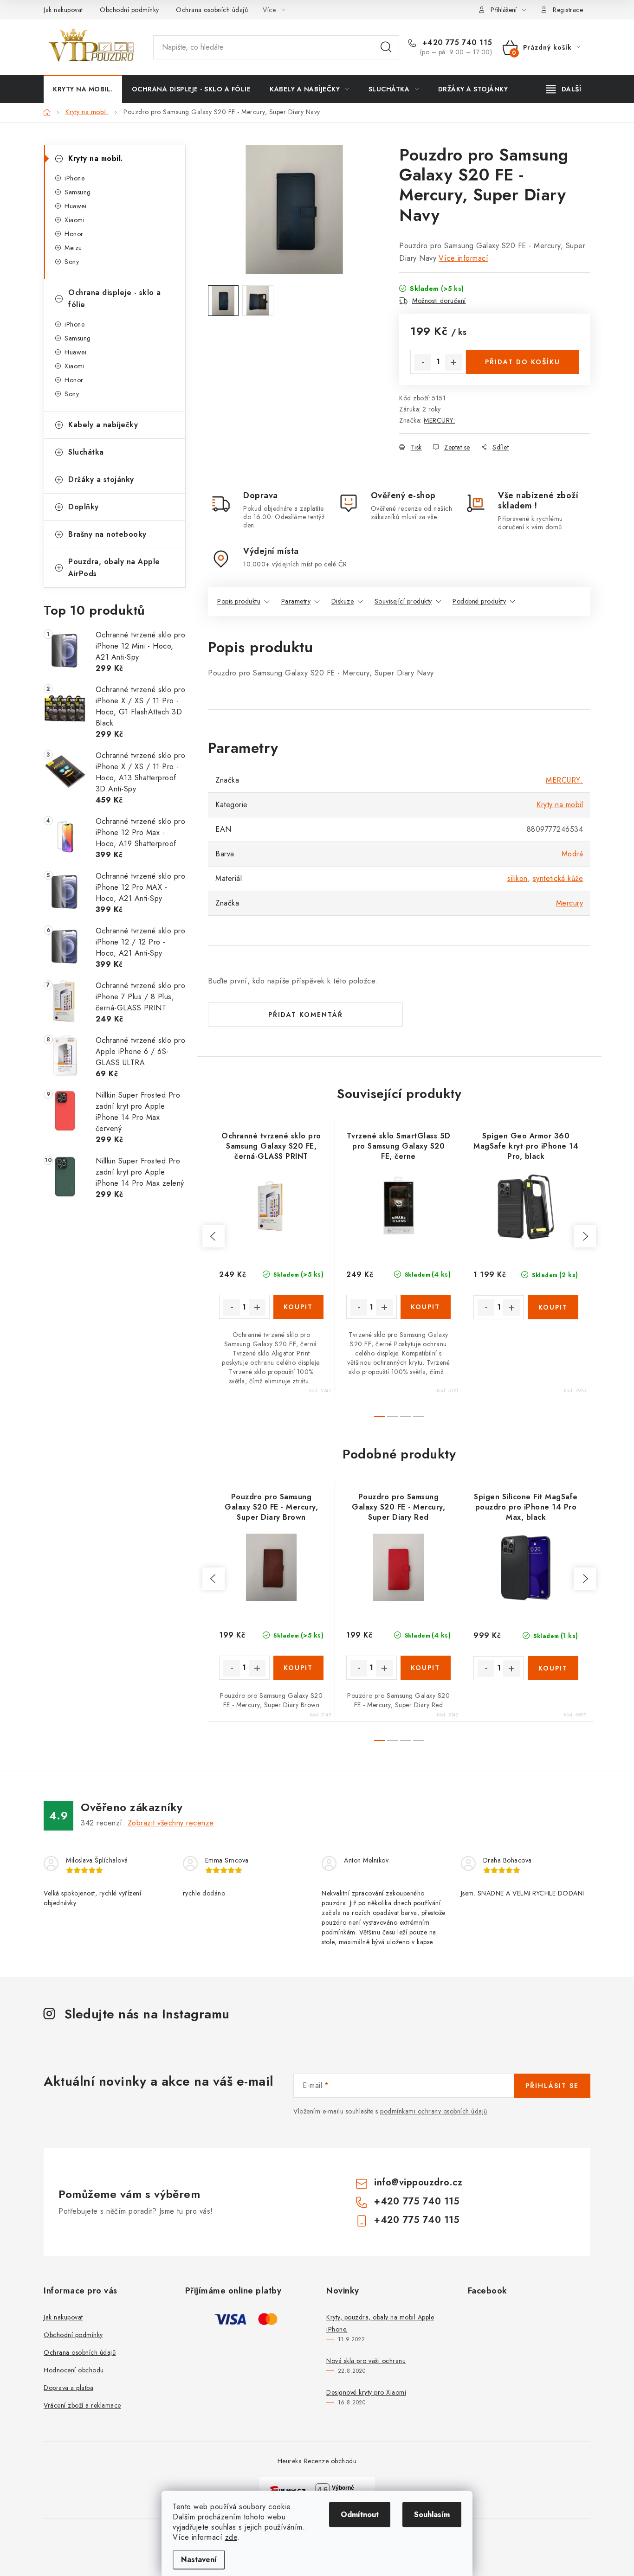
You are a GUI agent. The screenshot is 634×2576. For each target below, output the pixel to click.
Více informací (463, 258)
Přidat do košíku (523, 362)
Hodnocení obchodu (74, 2370)
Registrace (568, 10)
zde (231, 2537)
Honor (74, 234)
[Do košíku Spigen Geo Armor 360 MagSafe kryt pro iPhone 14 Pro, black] (553, 1307)
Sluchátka (86, 452)
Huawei (75, 206)
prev (213, 1236)
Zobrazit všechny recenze (171, 1823)
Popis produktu (239, 601)
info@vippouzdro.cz (418, 2182)
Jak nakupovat (63, 10)
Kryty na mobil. (96, 158)
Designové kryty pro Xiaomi (366, 2392)
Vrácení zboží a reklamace (82, 2405)
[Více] (564, 89)
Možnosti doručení (439, 301)
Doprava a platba (68, 2388)
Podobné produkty (479, 601)
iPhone (74, 178)
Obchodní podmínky (129, 10)
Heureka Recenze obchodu (317, 2461)
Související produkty (403, 601)
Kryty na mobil (560, 805)
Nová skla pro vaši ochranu (366, 2361)
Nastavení (199, 2560)
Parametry (296, 601)
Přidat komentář (306, 1015)
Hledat (386, 47)
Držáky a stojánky (101, 479)
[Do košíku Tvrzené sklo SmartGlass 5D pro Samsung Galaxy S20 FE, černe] (426, 1307)
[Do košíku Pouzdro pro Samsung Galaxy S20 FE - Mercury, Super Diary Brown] (299, 1668)
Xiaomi (74, 220)
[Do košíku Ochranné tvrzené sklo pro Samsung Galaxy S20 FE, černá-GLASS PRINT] (299, 1307)
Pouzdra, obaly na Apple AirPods (114, 568)
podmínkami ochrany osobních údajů (434, 2111)
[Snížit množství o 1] (423, 362)
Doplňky (84, 507)
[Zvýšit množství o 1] (453, 362)
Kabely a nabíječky (103, 425)
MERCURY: (439, 420)
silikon (518, 878)
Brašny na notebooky (107, 534)
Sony (72, 262)
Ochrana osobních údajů (212, 10)
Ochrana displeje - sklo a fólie (115, 299)
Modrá (573, 854)
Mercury (570, 903)
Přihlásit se (552, 2086)
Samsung (78, 192)
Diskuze (343, 601)
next (585, 1236)
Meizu (73, 248)
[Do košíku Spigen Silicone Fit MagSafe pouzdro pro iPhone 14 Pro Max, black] (553, 1668)
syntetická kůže (558, 878)
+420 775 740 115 (456, 43)
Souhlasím (432, 2515)
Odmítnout (360, 2515)
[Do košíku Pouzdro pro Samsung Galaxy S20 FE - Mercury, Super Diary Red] (426, 1668)
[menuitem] (83, 89)
